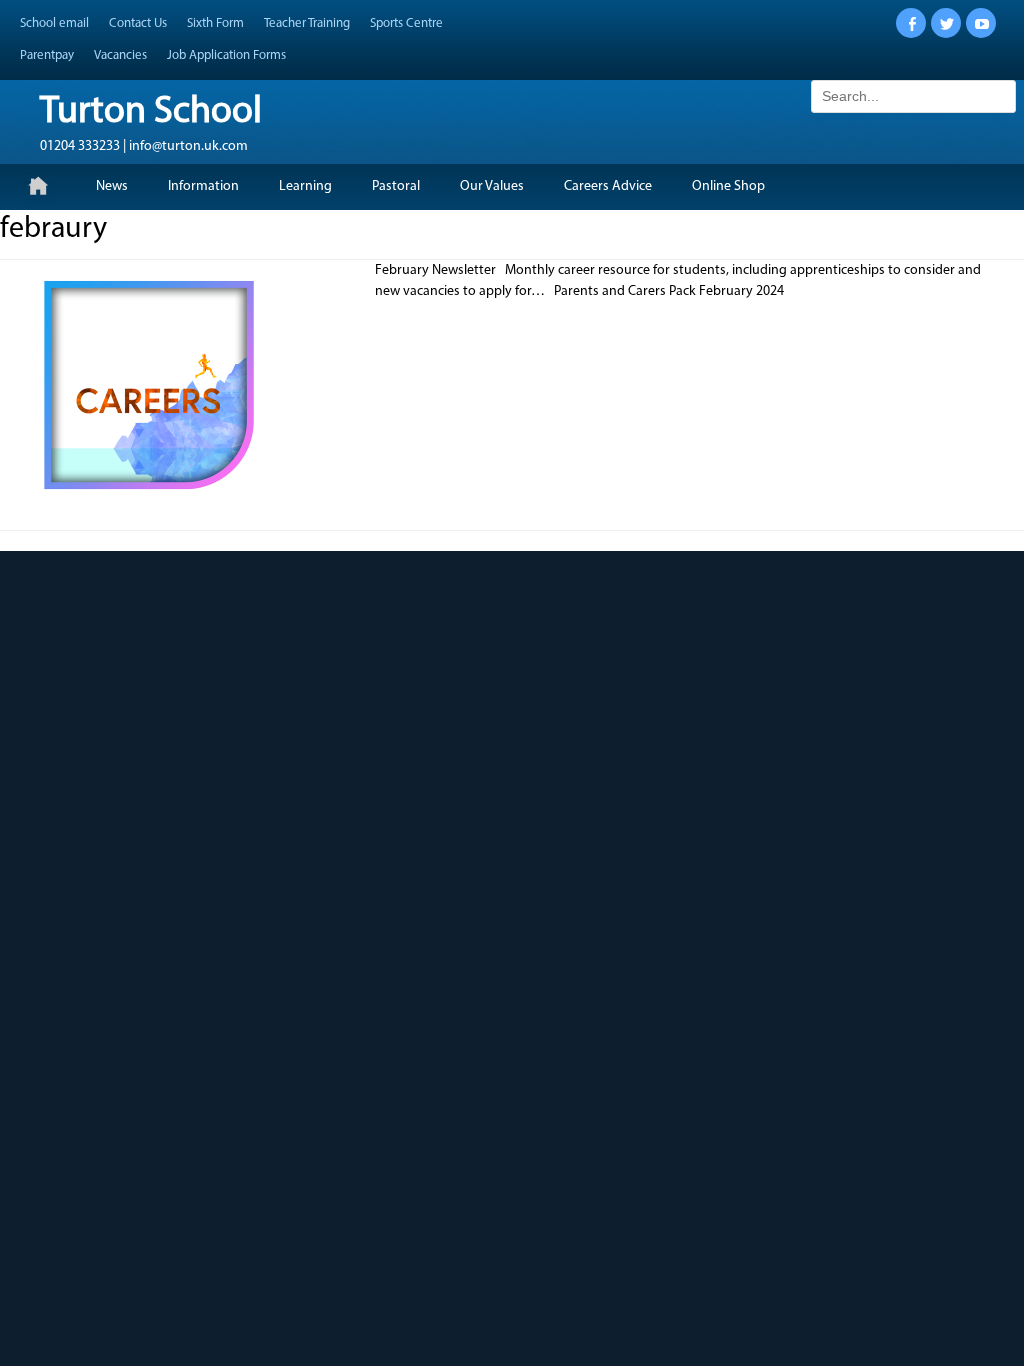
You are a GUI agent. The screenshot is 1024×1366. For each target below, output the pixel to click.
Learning (305, 186)
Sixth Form (215, 23)
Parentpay (47, 55)
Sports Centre (406, 23)
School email (54, 23)
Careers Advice (608, 186)
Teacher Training (307, 23)
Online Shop (728, 186)
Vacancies (120, 55)
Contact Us (138, 23)
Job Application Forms (226, 55)
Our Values (492, 186)
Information (203, 186)
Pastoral (396, 186)
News (112, 186)
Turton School (151, 112)
